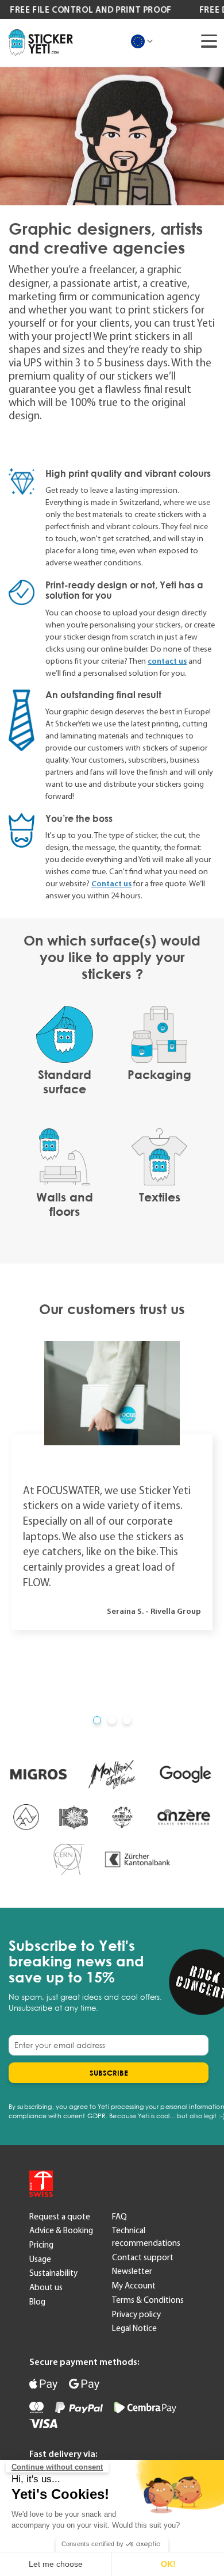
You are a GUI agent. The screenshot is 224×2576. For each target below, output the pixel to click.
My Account (134, 2286)
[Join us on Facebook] (112, 2183)
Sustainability (53, 2273)
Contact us (111, 883)
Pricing (41, 2245)
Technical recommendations (146, 2237)
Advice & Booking (61, 2230)
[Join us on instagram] (141, 2183)
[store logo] (41, 43)
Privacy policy (136, 2314)
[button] (97, 1720)
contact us (167, 661)
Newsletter (132, 2271)
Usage (40, 2259)
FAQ (119, 2217)
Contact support (143, 2257)
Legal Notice (134, 2328)
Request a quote (60, 2217)
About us (46, 2287)
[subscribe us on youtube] (83, 2183)
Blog (37, 2302)
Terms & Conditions (148, 2300)
